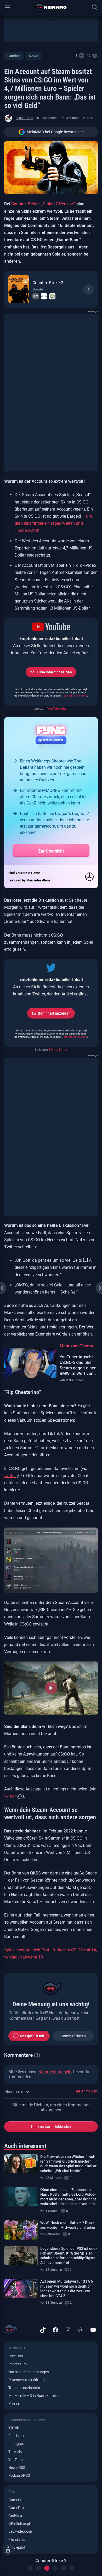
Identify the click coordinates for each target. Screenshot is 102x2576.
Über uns (16, 2356)
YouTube (15, 2460)
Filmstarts (17, 2539)
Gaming (14, 56)
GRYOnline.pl (19, 2523)
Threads (15, 2452)
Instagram (17, 2444)
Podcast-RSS (19, 2475)
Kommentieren (73, 2036)
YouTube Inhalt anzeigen (51, 672)
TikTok (14, 2428)
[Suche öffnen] (95, 7)
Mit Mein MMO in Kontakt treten (34, 2396)
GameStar (17, 2500)
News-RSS (17, 2468)
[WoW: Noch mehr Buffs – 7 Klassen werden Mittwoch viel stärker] (21, 2230)
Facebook (16, 2436)
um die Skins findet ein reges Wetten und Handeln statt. (53, 523)
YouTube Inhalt (58, 709)
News (33, 56)
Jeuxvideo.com (21, 2531)
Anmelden (89, 2091)
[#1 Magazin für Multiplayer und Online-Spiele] (51, 7)
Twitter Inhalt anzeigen (51, 1013)
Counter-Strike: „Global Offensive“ (44, 204)
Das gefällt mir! (33, 2036)
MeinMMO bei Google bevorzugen (55, 132)
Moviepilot (17, 2547)
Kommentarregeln (55, 2072)
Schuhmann (24, 118)
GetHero (15, 2516)
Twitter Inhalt (58, 1050)
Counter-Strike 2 (48, 283)
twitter (10, 1476)
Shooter (38, 289)
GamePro (16, 2508)
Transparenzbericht (24, 2388)
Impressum (18, 2364)
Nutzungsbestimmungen (29, 2372)
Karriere (15, 2404)
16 (89, 56)
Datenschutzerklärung (74, 696)
